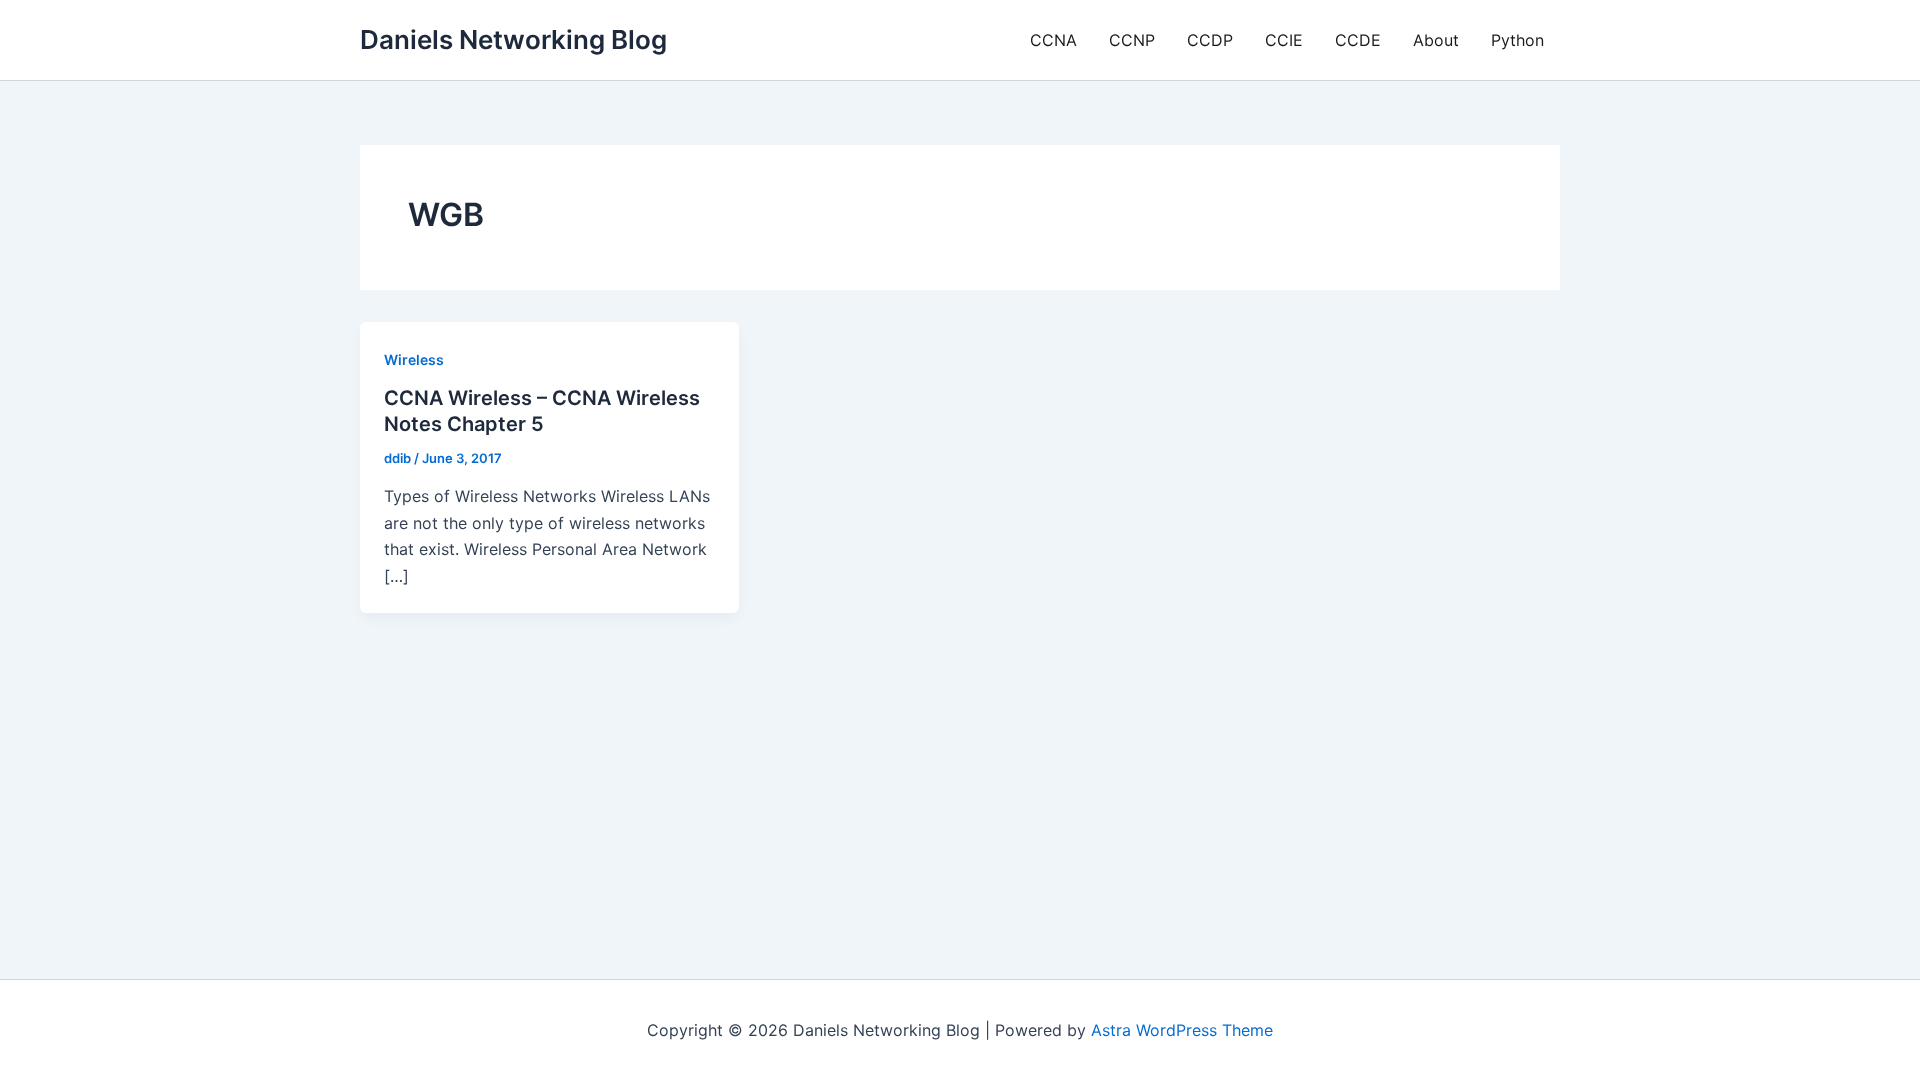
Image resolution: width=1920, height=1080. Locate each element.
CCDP (1210, 40)
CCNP (1132, 40)
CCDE (1358, 40)
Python (1517, 40)
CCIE (1284, 40)
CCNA (1053, 40)
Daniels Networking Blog (513, 39)
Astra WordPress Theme (1182, 1030)
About (1436, 40)
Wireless (414, 359)
